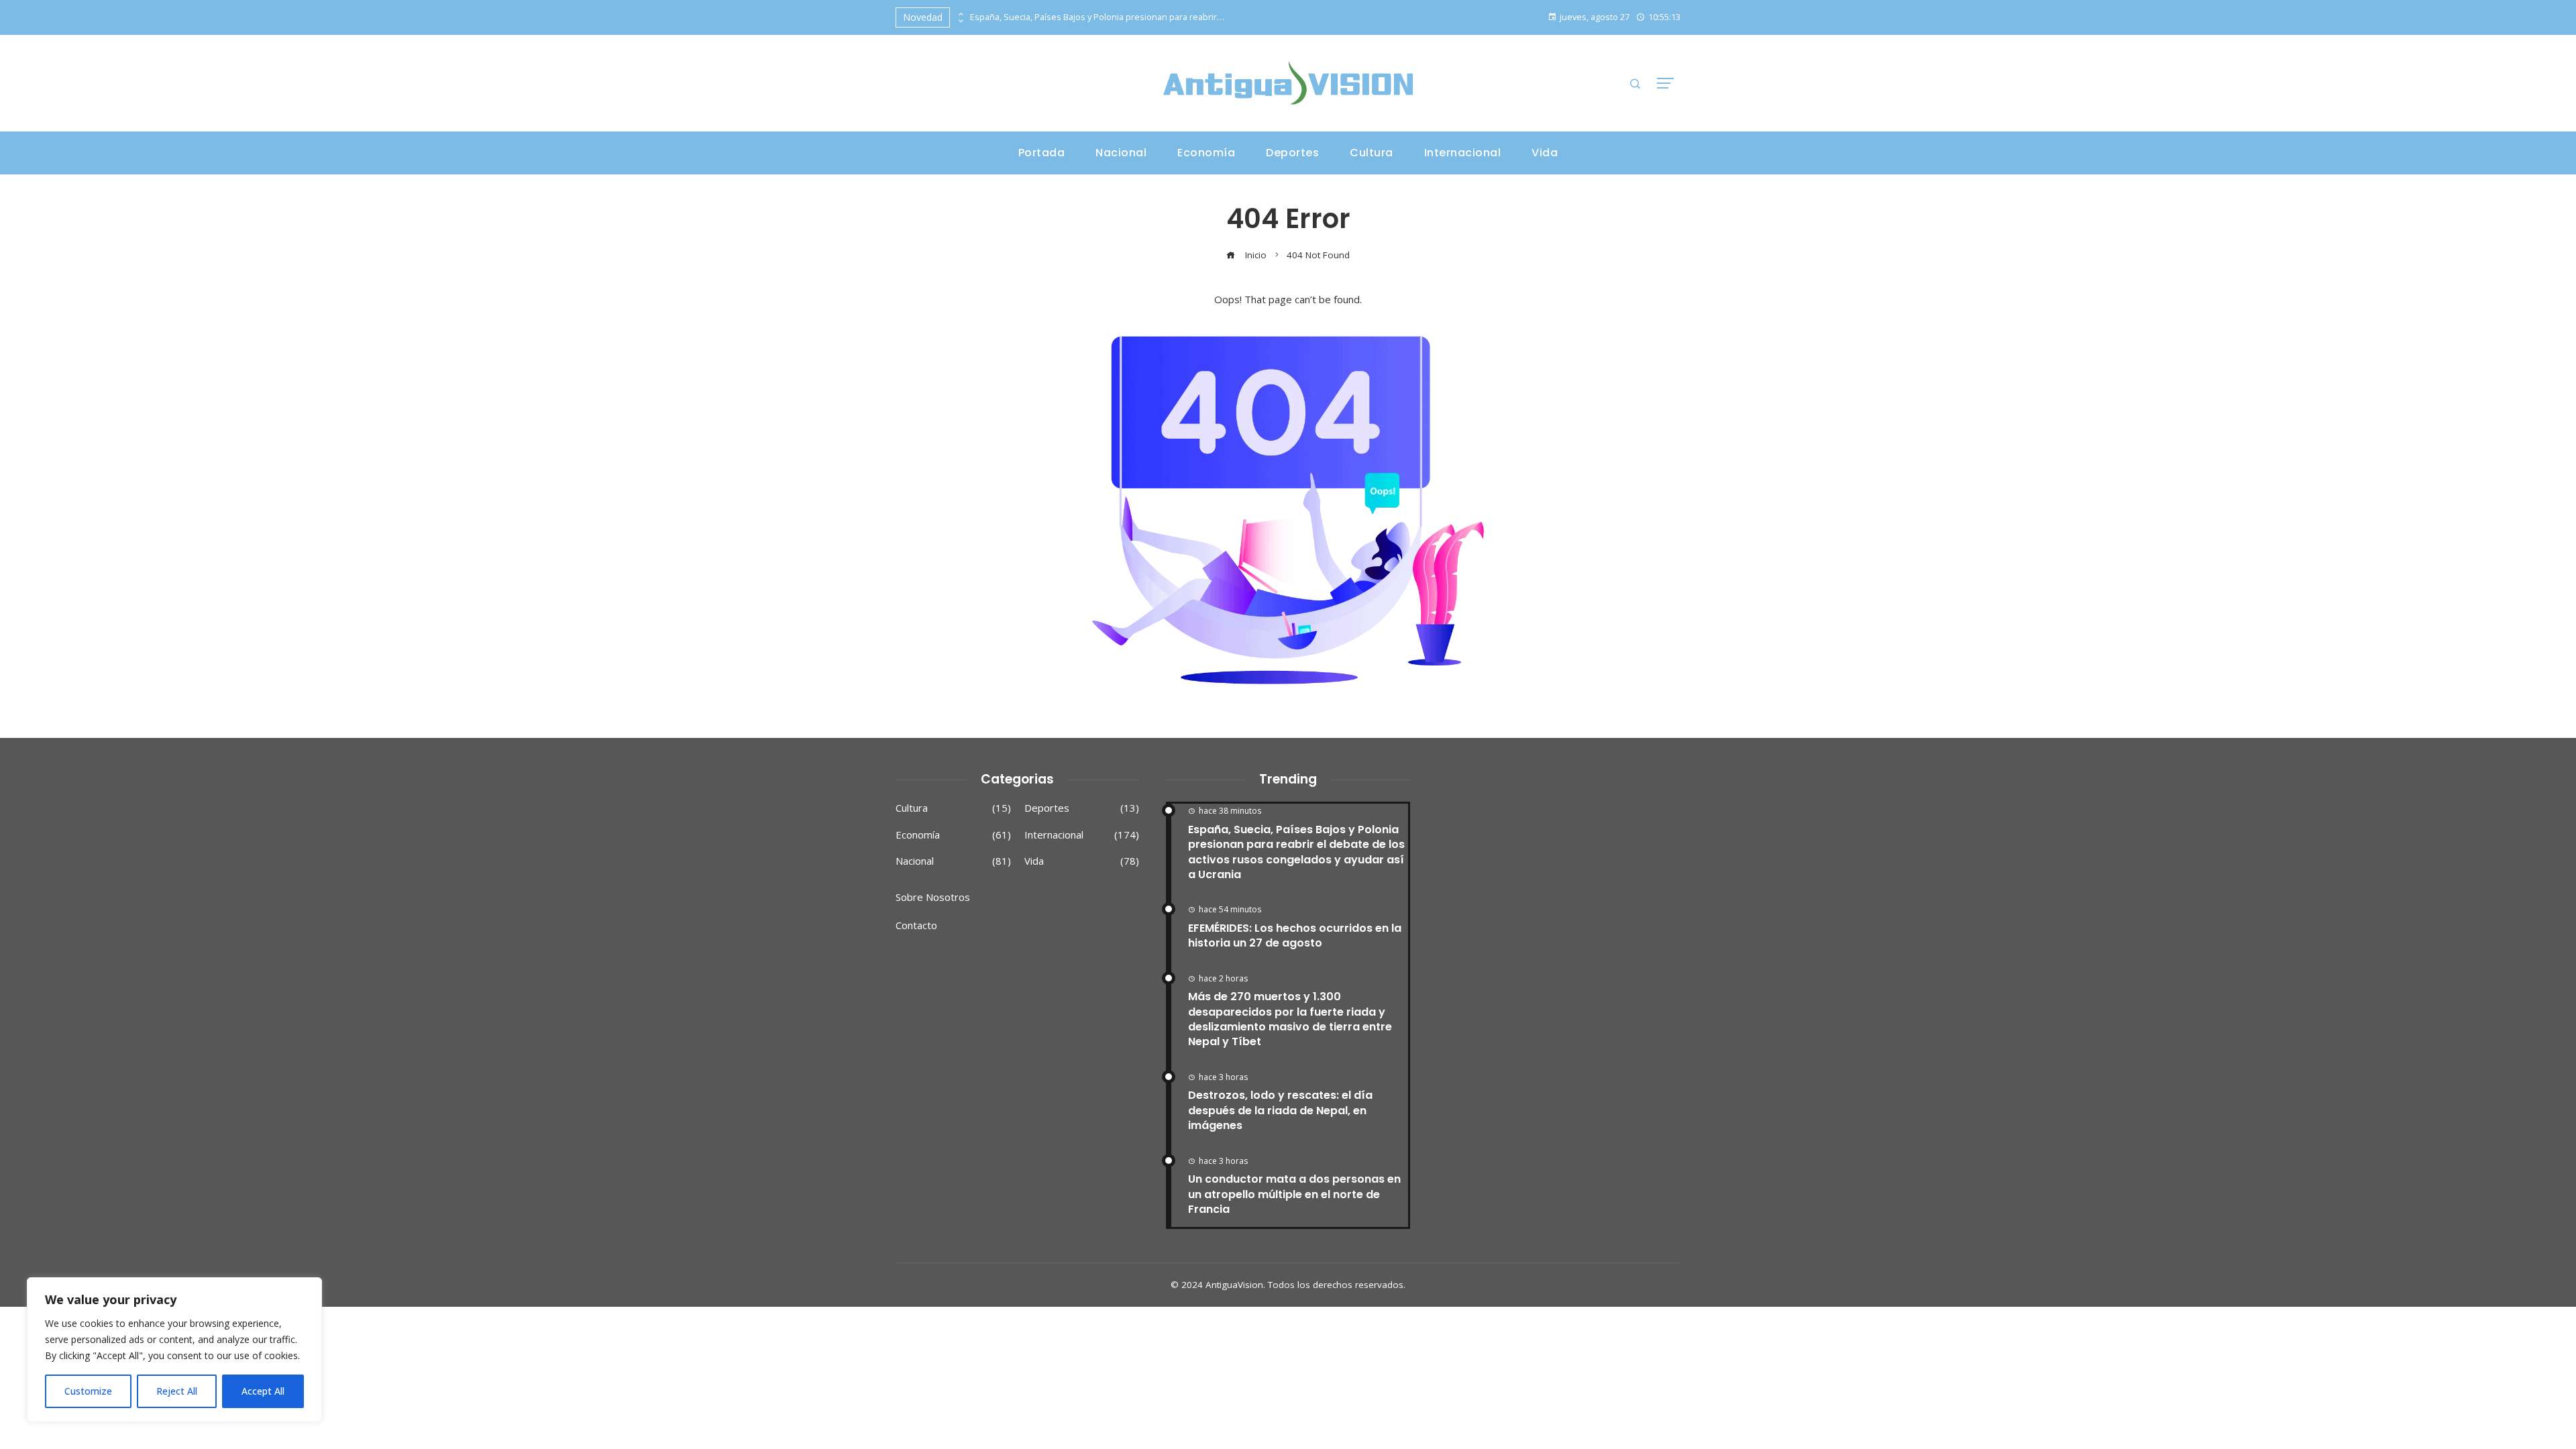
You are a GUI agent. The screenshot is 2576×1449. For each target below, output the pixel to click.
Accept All (263, 1391)
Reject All (177, 1391)
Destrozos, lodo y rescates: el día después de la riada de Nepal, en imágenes (1280, 1110)
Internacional (1082, 835)
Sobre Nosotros (933, 897)
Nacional (953, 861)
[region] (174, 1350)
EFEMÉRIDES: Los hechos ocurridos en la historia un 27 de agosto (1295, 935)
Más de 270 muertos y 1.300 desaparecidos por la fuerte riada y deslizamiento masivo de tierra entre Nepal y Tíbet (1290, 1019)
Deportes (1082, 808)
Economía (953, 835)
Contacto (916, 925)
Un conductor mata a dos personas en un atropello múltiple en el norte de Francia (1294, 1194)
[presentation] (960, 14)
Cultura (953, 808)
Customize (88, 1391)
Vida (1082, 861)
